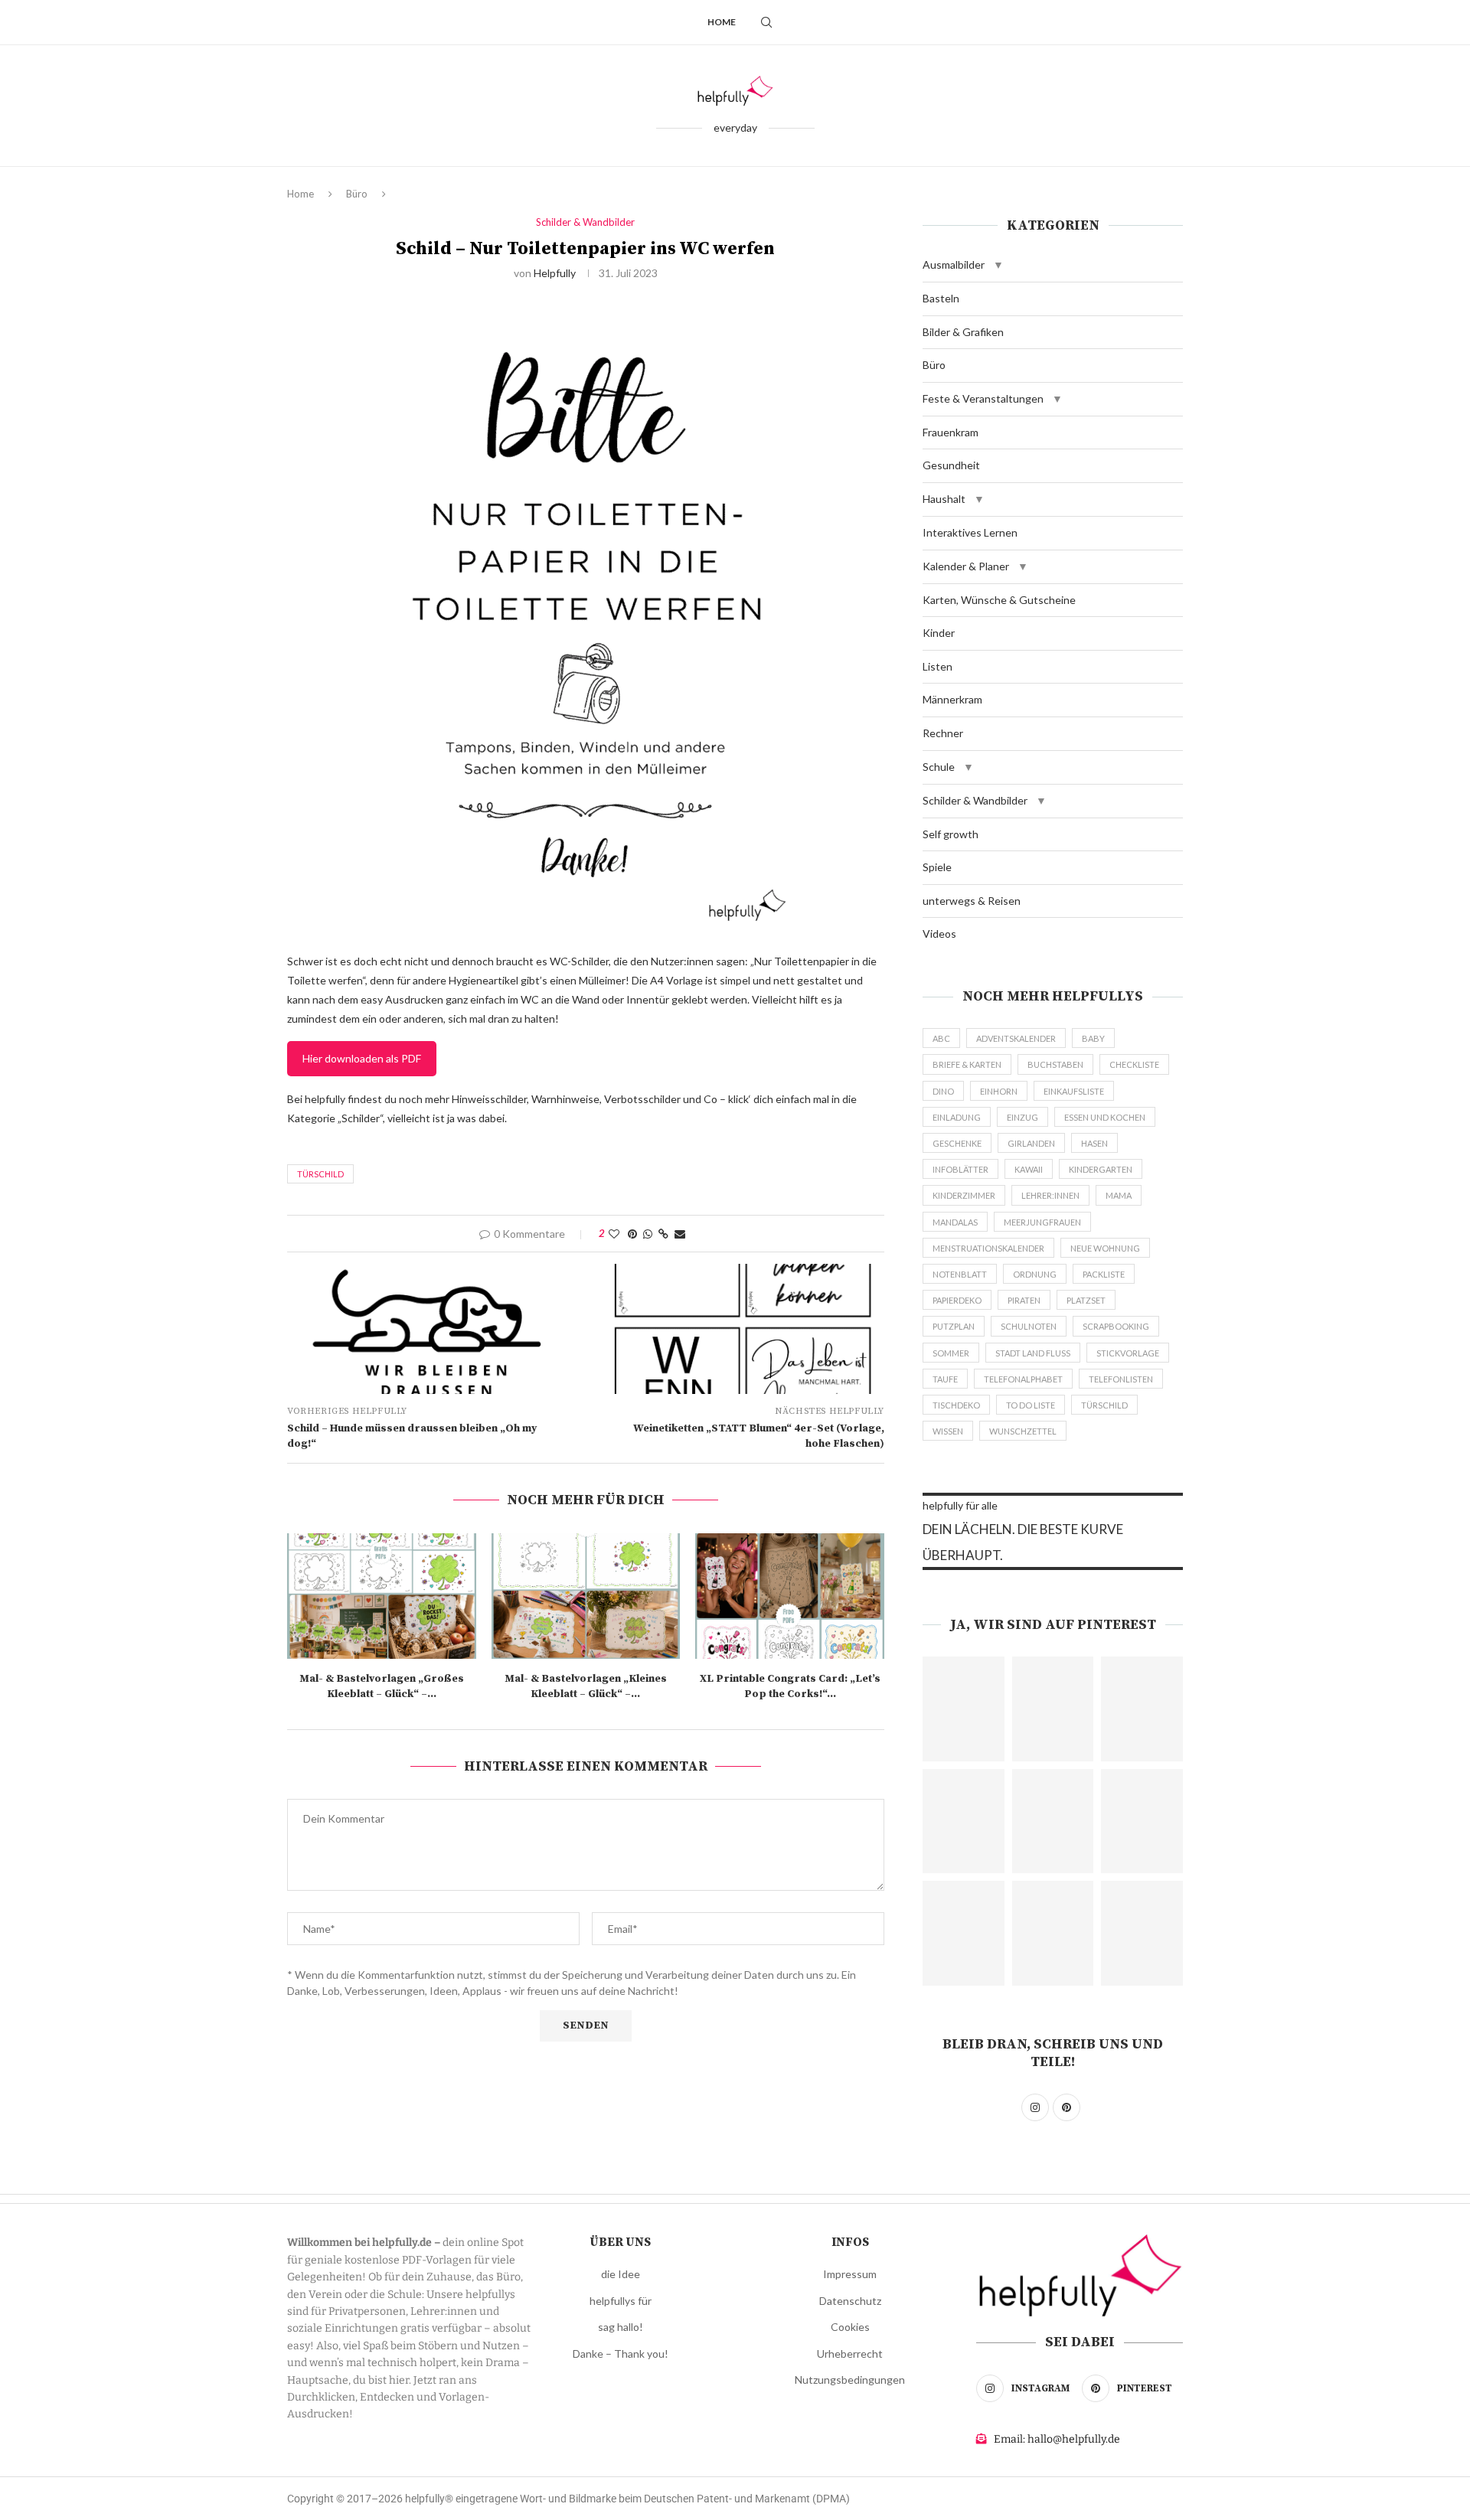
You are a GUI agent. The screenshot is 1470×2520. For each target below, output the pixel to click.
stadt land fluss (1033, 1353)
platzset (1086, 1300)
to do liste (1031, 1405)
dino (943, 1091)
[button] (998, 265)
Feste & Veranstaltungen (983, 398)
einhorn (999, 1091)
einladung (957, 1117)
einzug (1022, 1117)
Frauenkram (951, 432)
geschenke (957, 1143)
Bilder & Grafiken (963, 332)
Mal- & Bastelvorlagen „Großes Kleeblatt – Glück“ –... (382, 1686)
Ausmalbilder (954, 264)
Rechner (943, 733)
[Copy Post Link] (663, 1234)
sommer (951, 1353)
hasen (1094, 1143)
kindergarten (1101, 1169)
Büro (357, 194)
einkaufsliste (1074, 1091)
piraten (1024, 1300)
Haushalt (944, 499)
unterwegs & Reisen (972, 901)
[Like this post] (614, 1234)
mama (1119, 1195)
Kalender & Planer (966, 566)
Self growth (951, 834)
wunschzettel (1023, 1431)
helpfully (555, 273)
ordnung (1035, 1274)
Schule (939, 767)
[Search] (766, 22)
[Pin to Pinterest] (632, 1234)
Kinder (939, 633)
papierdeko (957, 1300)
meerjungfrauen (1042, 1222)
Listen (938, 666)
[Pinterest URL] (964, 1709)
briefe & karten (967, 1064)
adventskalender (1016, 1038)
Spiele (937, 867)
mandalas (955, 1222)
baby (1093, 1038)
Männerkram (952, 699)
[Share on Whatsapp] (648, 1234)
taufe (945, 1379)
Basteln (941, 298)
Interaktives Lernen (970, 532)
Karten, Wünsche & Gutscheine (999, 600)
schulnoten (1029, 1326)
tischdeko (956, 1405)
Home (722, 22)
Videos (939, 934)
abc (941, 1038)
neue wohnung (1105, 1248)
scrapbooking (1116, 1326)
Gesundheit (951, 465)
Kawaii (1029, 1169)
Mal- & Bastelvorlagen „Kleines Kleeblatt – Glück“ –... (586, 1686)
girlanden (1031, 1143)
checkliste (1134, 1064)
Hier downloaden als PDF (362, 1058)
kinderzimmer (964, 1195)
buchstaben (1055, 1064)
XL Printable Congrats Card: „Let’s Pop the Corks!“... (790, 1686)
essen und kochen (1105, 1117)
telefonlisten (1121, 1379)
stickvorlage (1128, 1353)
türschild (320, 1174)
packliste (1104, 1274)
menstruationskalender (988, 1248)
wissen (948, 1431)
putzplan (954, 1326)
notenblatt (960, 1274)
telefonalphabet (1023, 1379)
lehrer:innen (1050, 1195)
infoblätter (960, 1169)
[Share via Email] (680, 1234)
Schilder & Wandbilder (975, 800)
